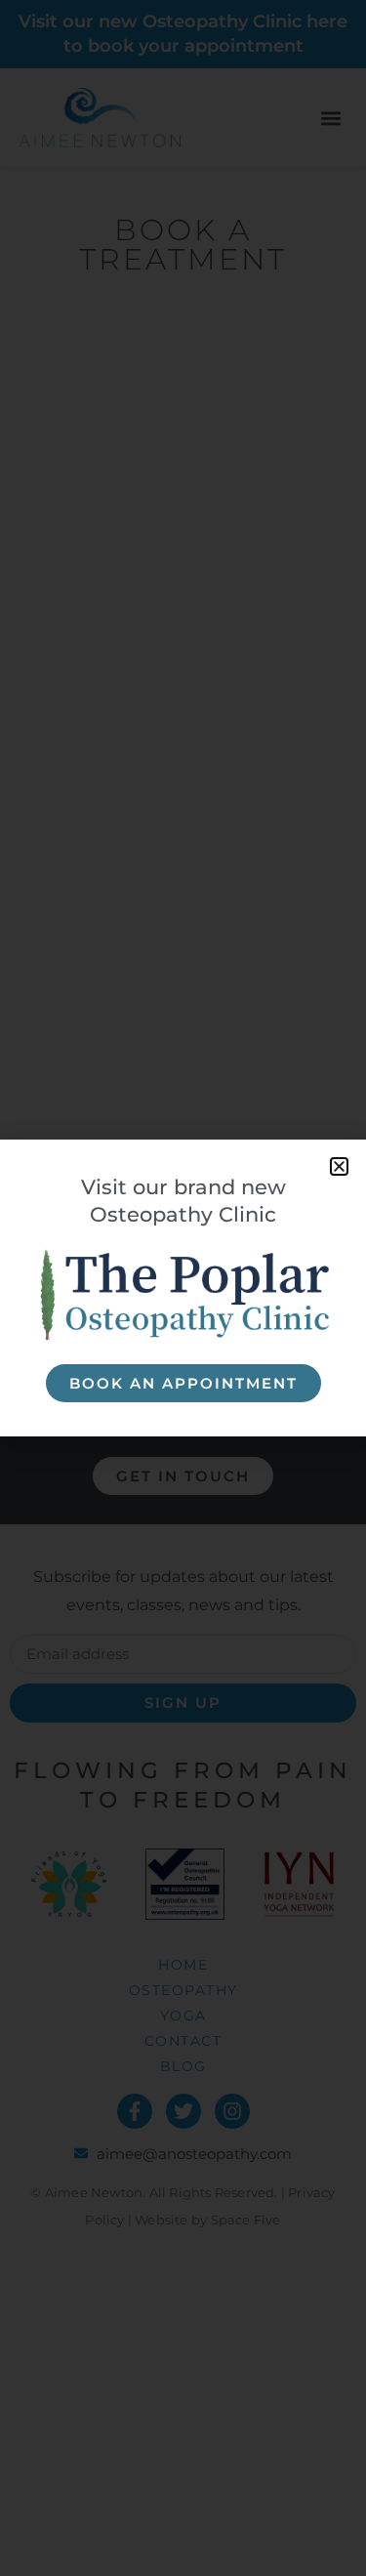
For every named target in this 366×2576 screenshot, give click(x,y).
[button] (339, 1166)
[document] (183, 1288)
